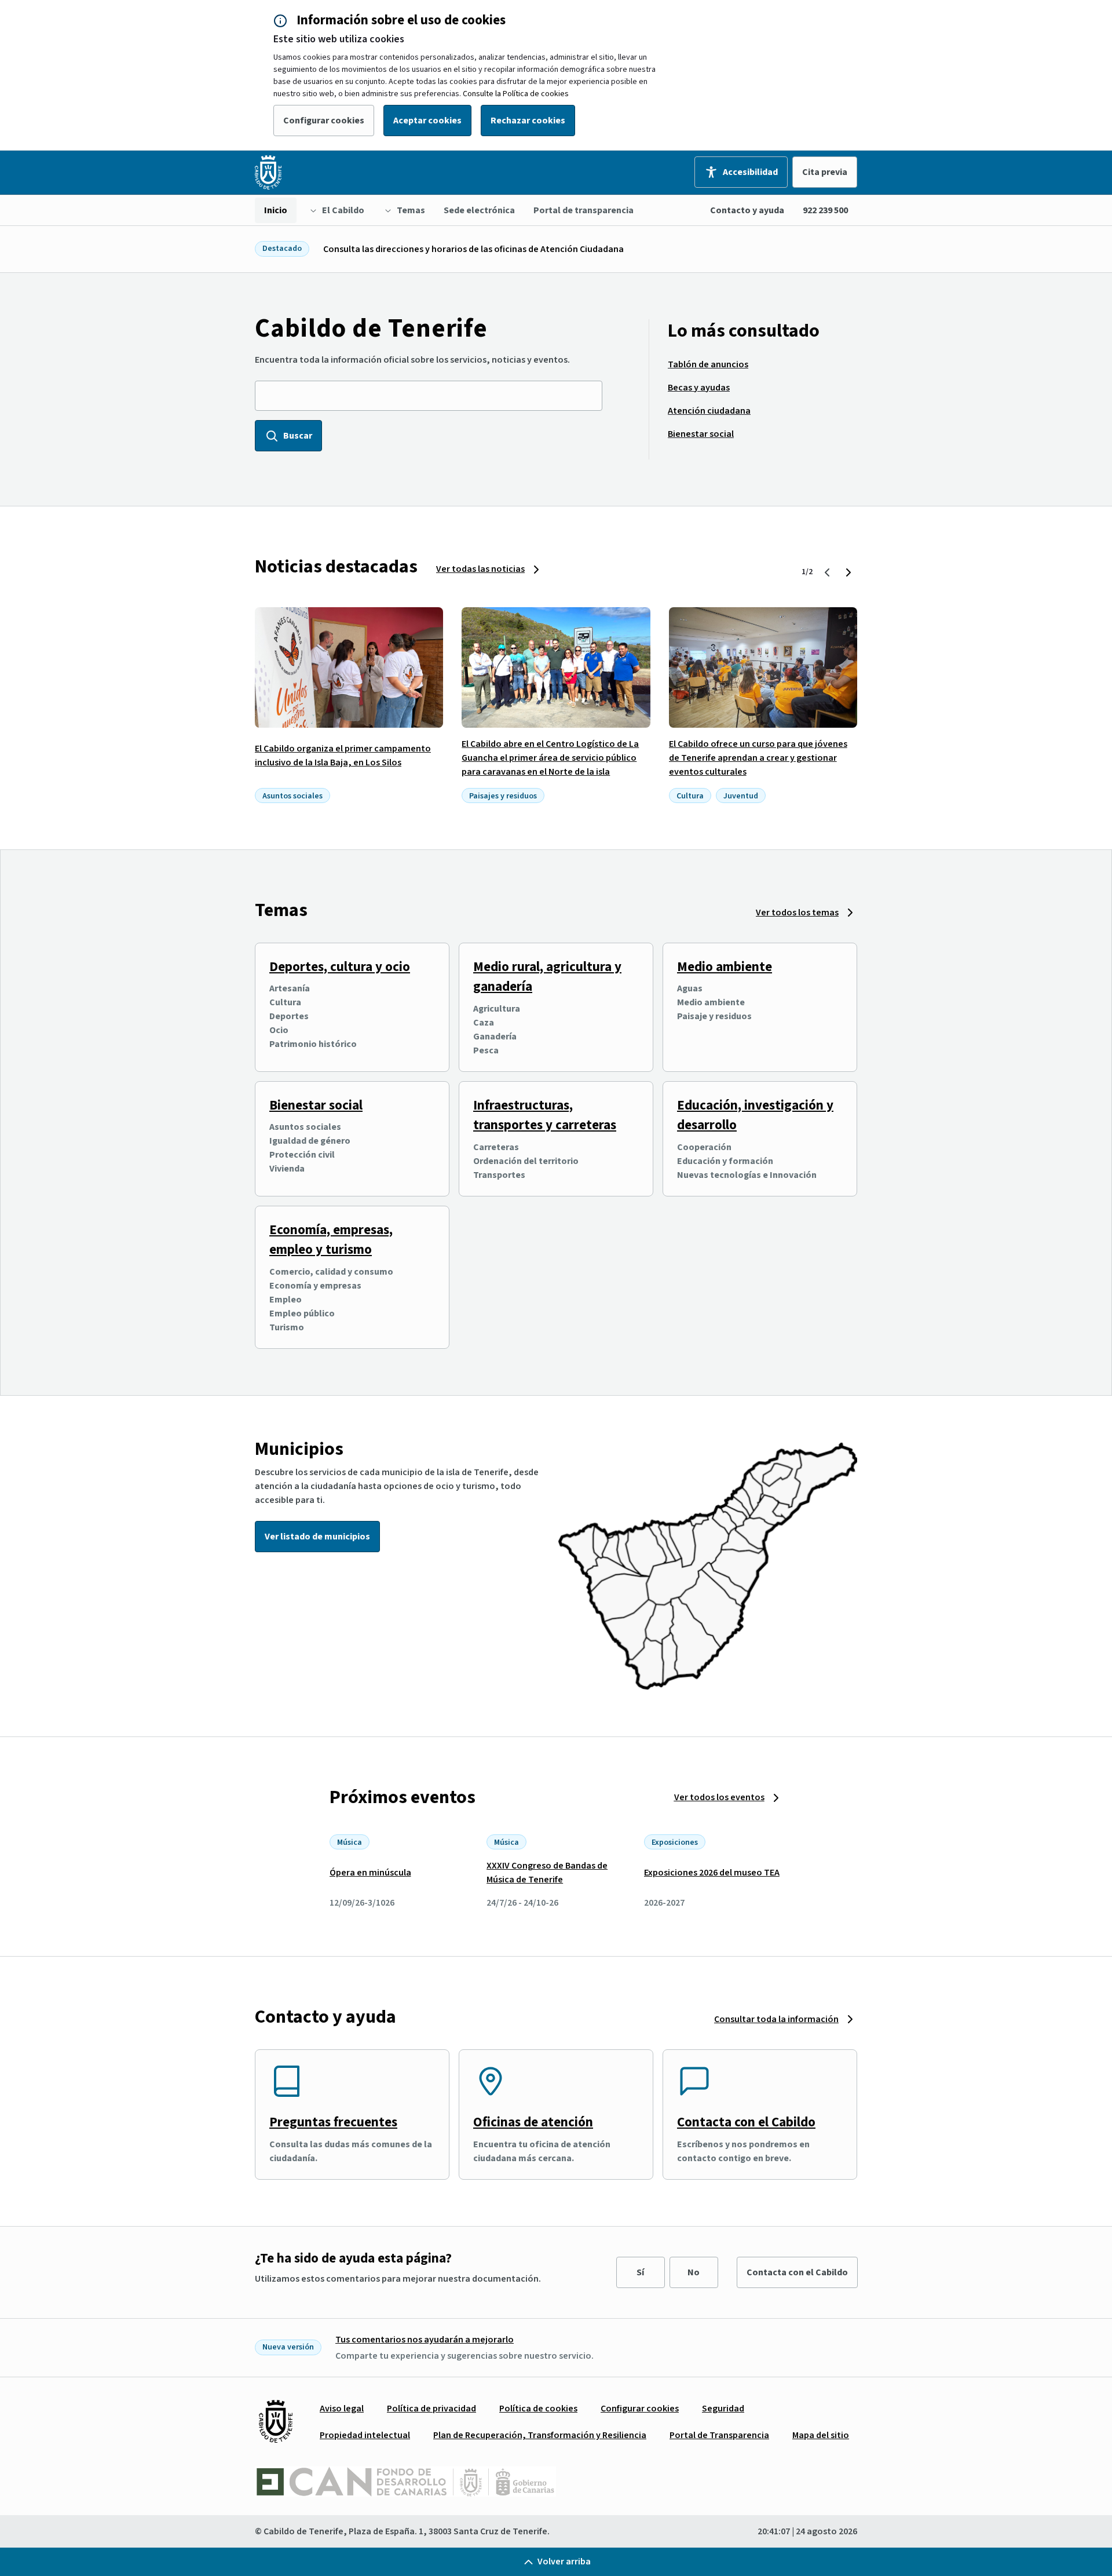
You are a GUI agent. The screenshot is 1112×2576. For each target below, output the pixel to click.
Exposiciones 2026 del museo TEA (712, 1873)
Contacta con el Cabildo (746, 2122)
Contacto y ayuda (747, 210)
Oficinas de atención (533, 2122)
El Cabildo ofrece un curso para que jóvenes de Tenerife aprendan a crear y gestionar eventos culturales (758, 758)
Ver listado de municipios (317, 1537)
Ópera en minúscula (370, 1873)
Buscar (298, 436)
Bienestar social (316, 1105)
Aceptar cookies (427, 121)
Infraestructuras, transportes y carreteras (545, 1115)
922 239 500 (825, 210)
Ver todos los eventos (719, 1797)
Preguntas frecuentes (333, 2122)
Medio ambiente (725, 967)
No (694, 2272)
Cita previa (825, 172)
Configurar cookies (324, 121)
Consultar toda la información (776, 2019)
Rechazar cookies (528, 121)
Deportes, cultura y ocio (340, 967)
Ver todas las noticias (480, 569)
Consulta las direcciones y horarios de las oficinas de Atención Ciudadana (473, 249)
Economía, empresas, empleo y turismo (331, 1240)
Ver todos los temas (797, 913)
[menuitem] (276, 210)
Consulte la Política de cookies (516, 94)
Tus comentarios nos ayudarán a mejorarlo (425, 2340)
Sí (640, 2272)
